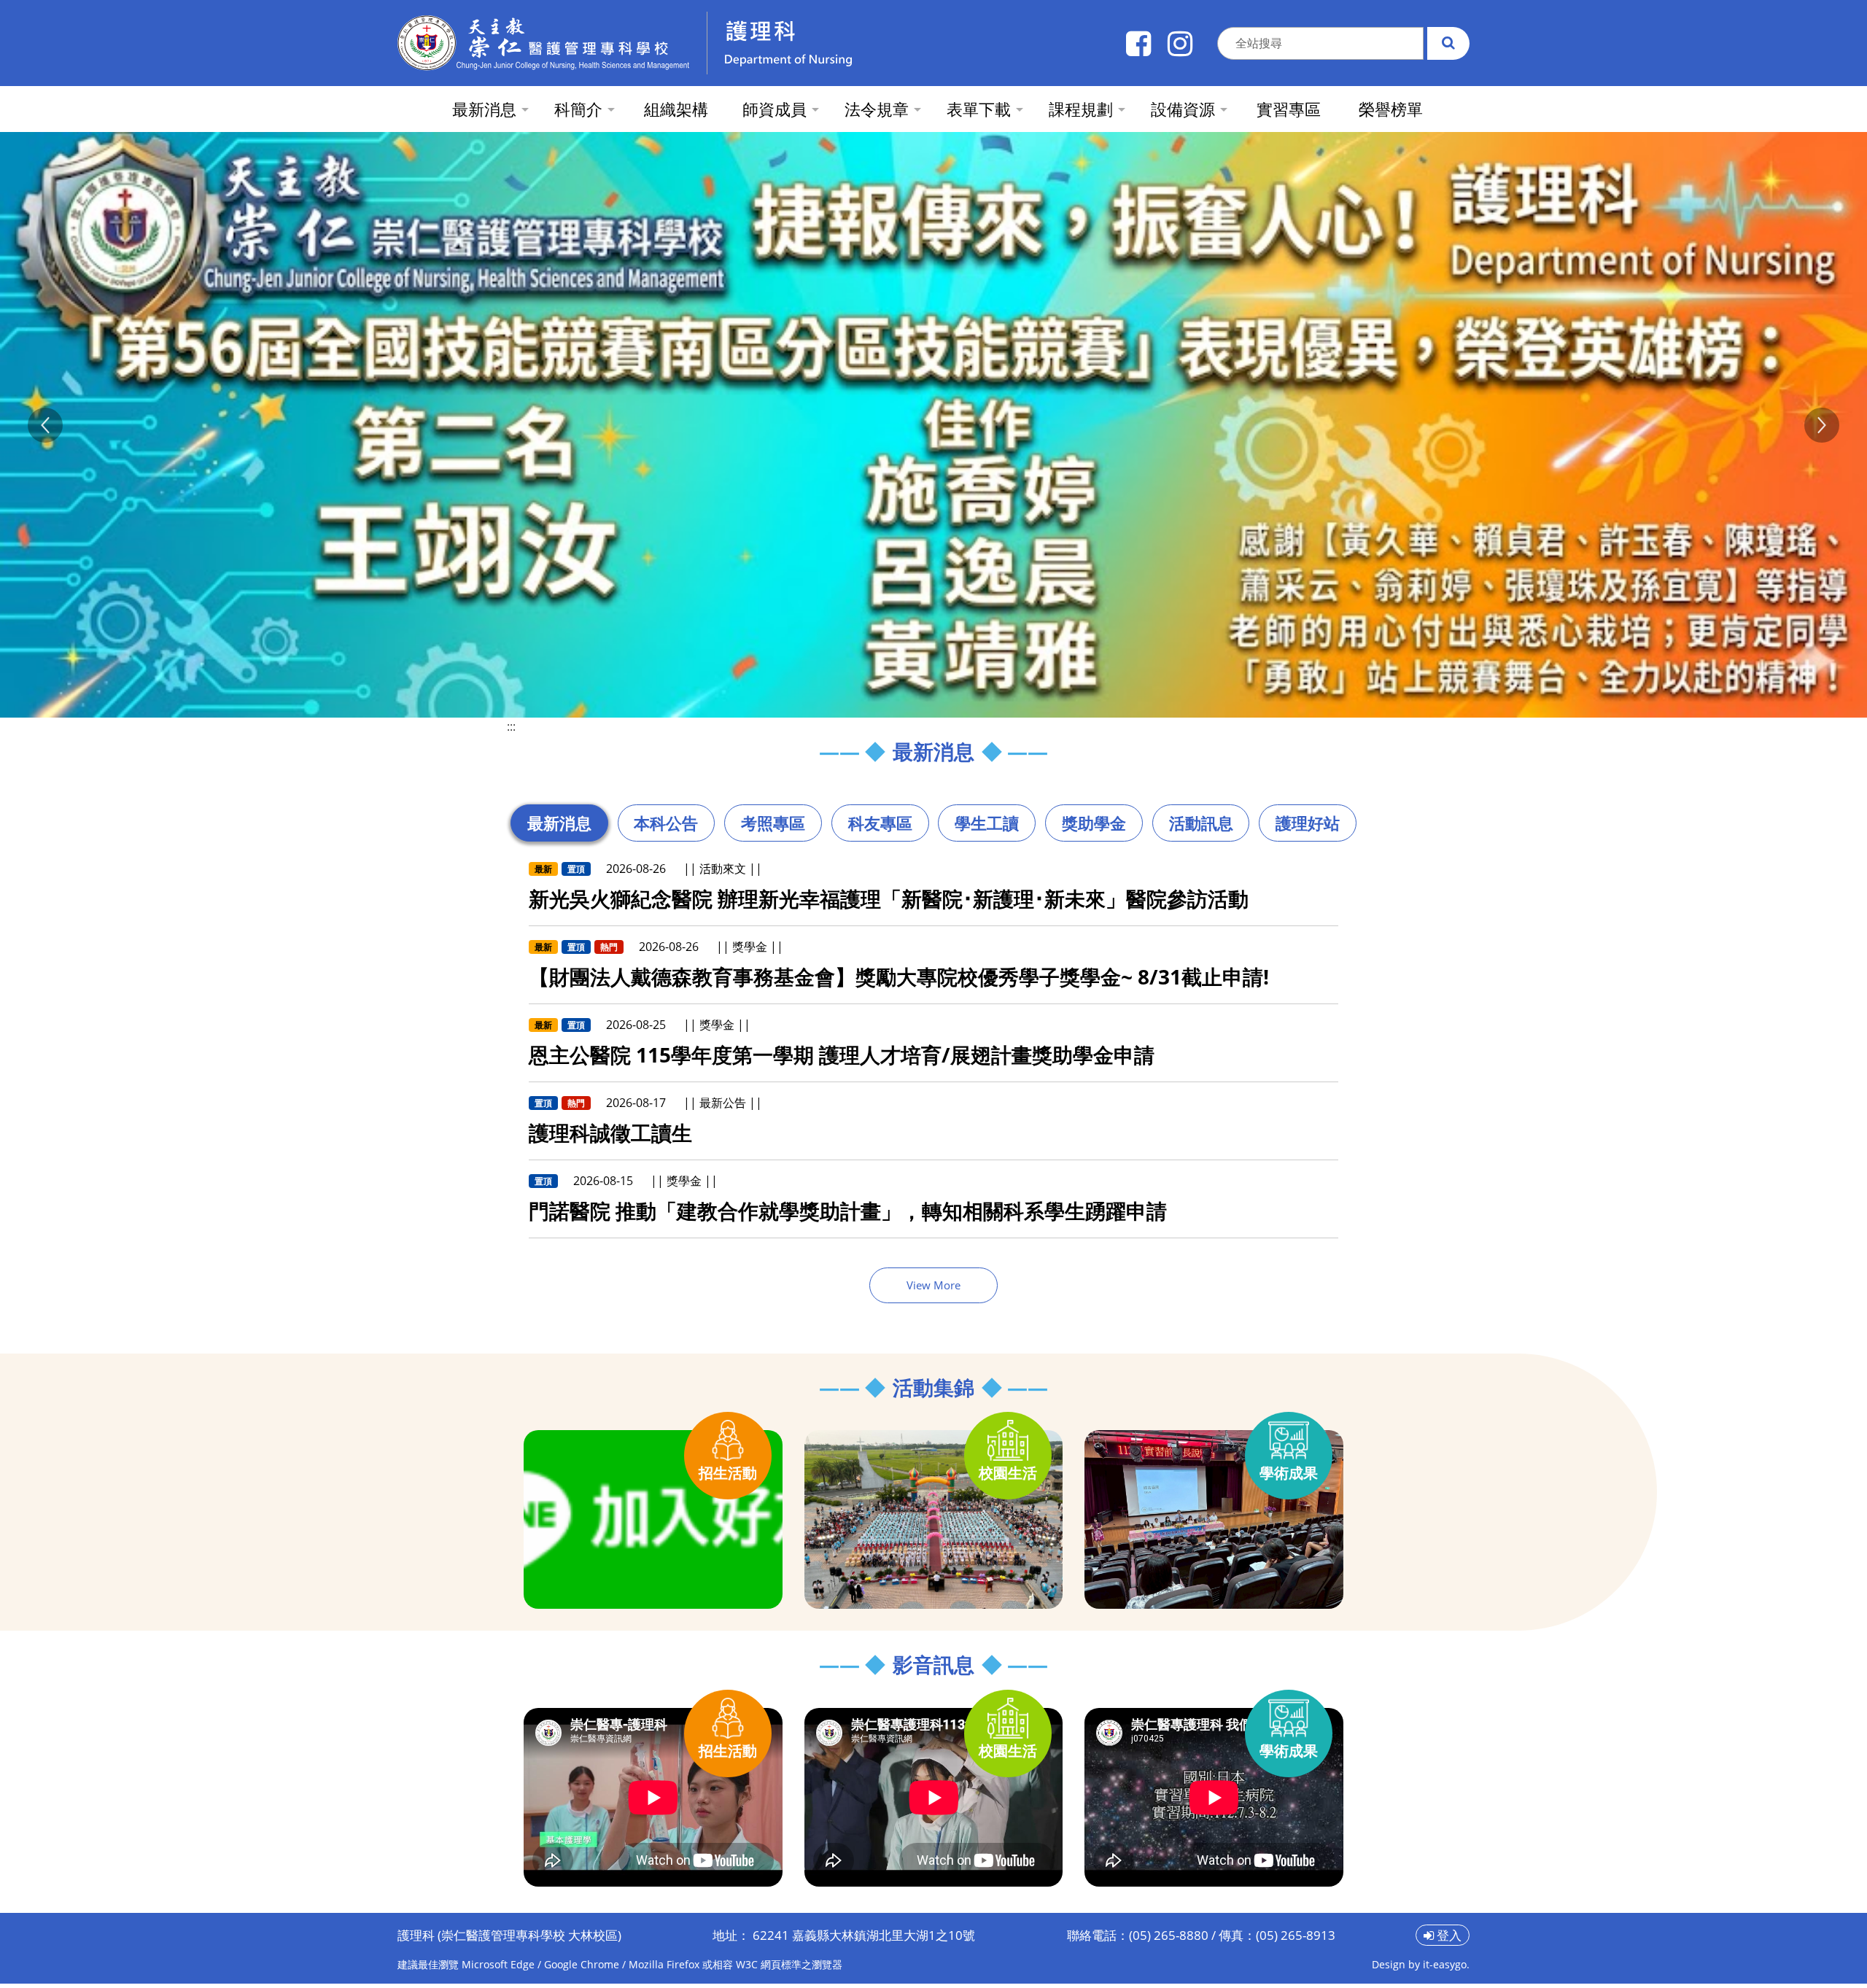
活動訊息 (1201, 827)
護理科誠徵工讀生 (610, 1137)
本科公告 (666, 827)
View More (933, 1289)
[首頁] (865, 43)
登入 (1448, 1940)
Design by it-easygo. (1421, 1969)
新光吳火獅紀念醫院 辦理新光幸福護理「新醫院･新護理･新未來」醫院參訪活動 (889, 903)
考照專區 (773, 827)
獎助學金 (1094, 827)
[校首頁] (543, 43)
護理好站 (1308, 827)
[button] (45, 427)
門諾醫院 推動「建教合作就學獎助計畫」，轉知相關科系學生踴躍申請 (848, 1215)
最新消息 (559, 827)
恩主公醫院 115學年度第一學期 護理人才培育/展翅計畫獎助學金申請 (842, 1059)
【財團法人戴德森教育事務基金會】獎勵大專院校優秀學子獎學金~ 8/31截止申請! (899, 981)
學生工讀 (987, 827)
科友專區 (880, 827)
